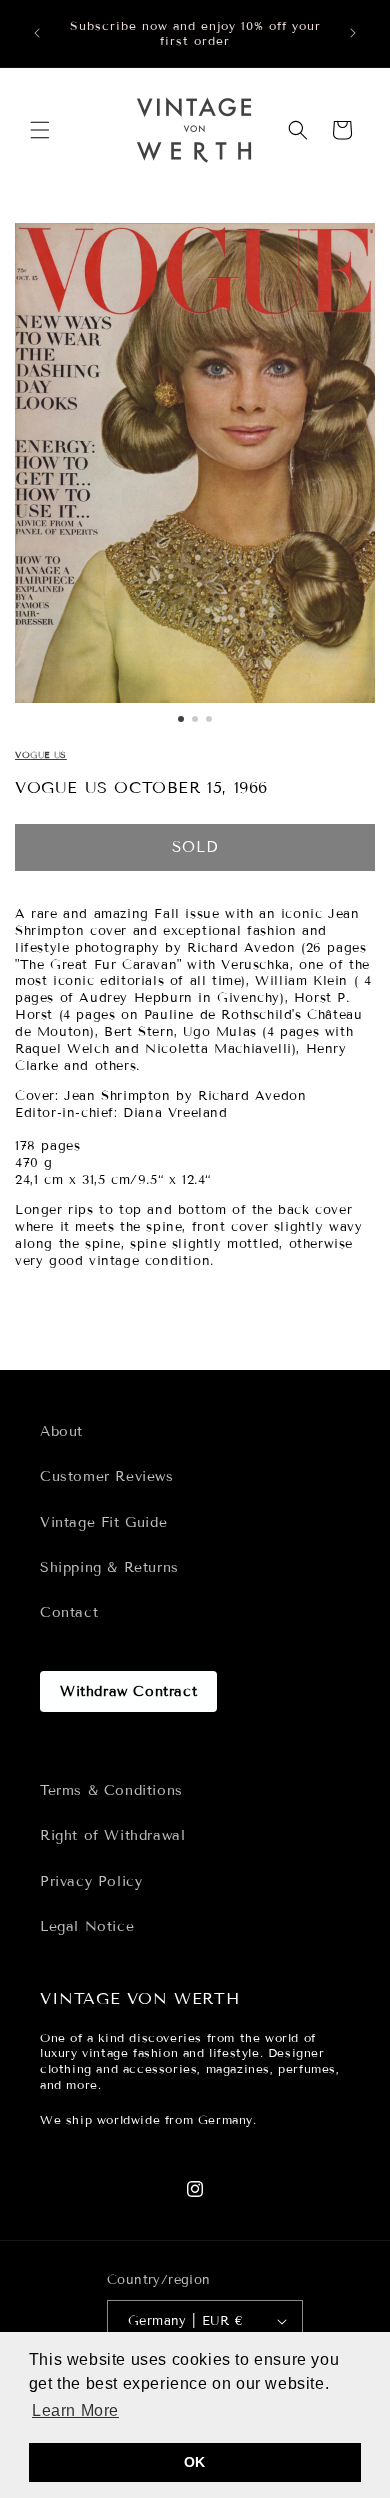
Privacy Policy (91, 1881)
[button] (40, 130)
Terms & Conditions (111, 1790)
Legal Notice (87, 1926)
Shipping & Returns (109, 1567)
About (61, 1431)
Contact (69, 1612)
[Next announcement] (353, 33)
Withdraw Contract (128, 1691)
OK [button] (195, 2462)
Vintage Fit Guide (103, 1522)
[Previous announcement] (37, 33)
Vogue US (41, 755)
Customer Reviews (107, 1476)
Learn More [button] (75, 2410)
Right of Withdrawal (112, 1835)
